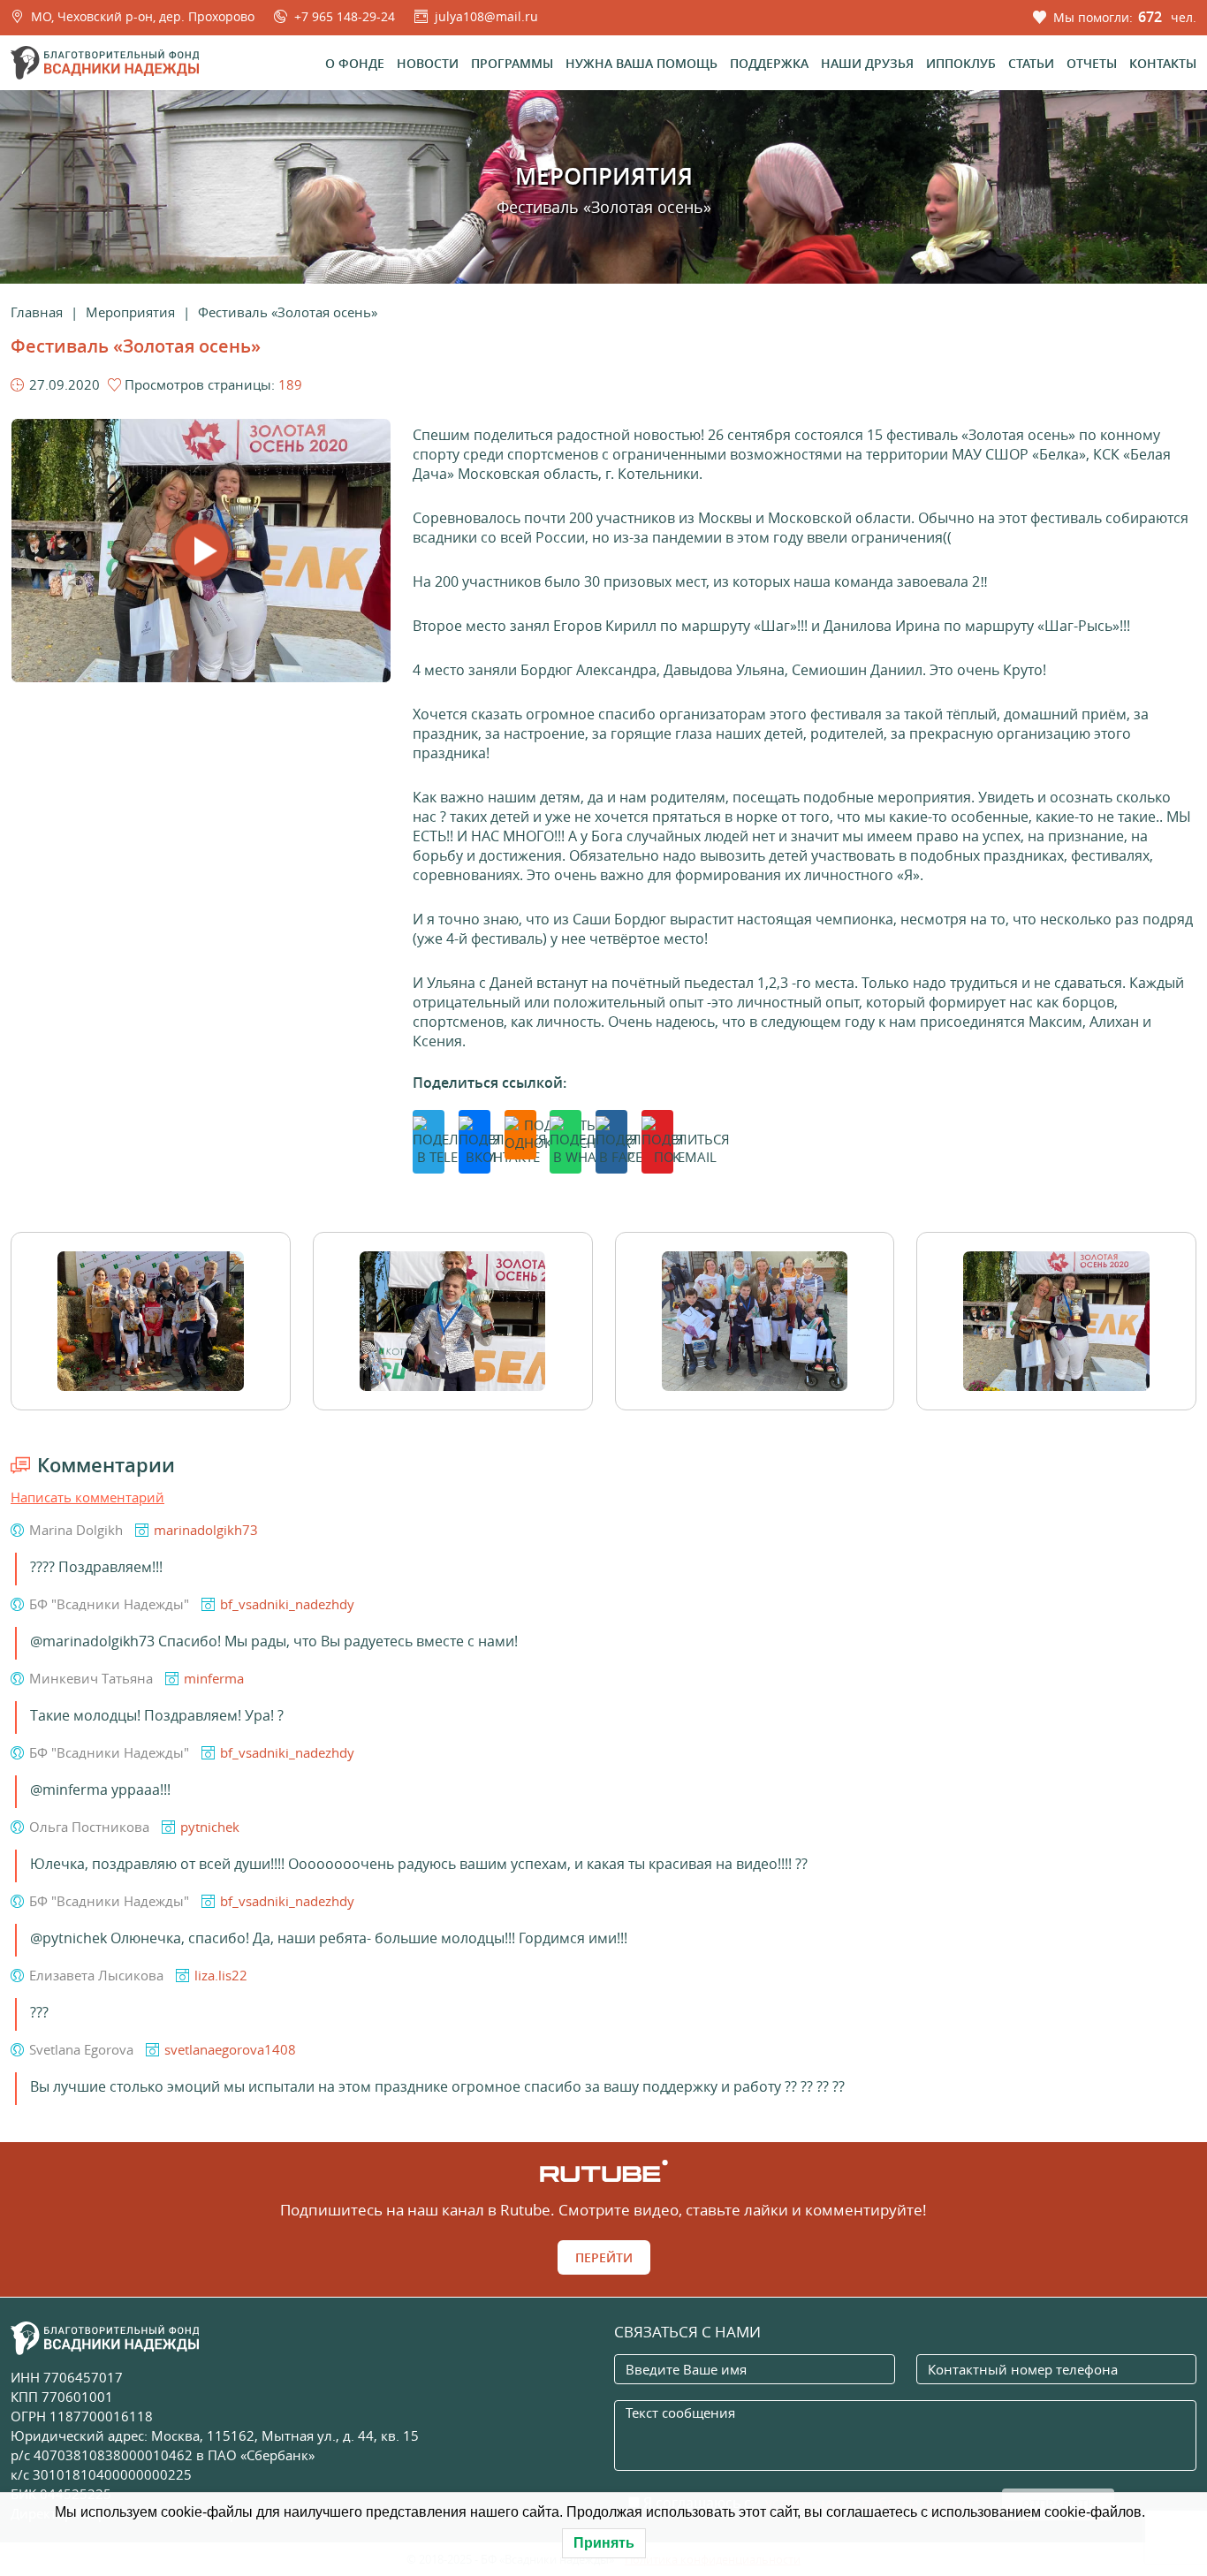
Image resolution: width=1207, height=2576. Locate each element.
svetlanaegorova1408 (230, 2049)
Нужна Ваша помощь (641, 63)
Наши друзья (867, 63)
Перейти (604, 2257)
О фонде (355, 63)
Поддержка (769, 63)
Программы (512, 63)
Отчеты (1092, 63)
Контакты (1163, 63)
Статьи (1031, 63)
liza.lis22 (221, 1975)
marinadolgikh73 (206, 1530)
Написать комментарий (87, 1497)
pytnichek (210, 1827)
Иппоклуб (961, 63)
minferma (214, 1678)
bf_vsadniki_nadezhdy (287, 1604)
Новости (428, 63)
